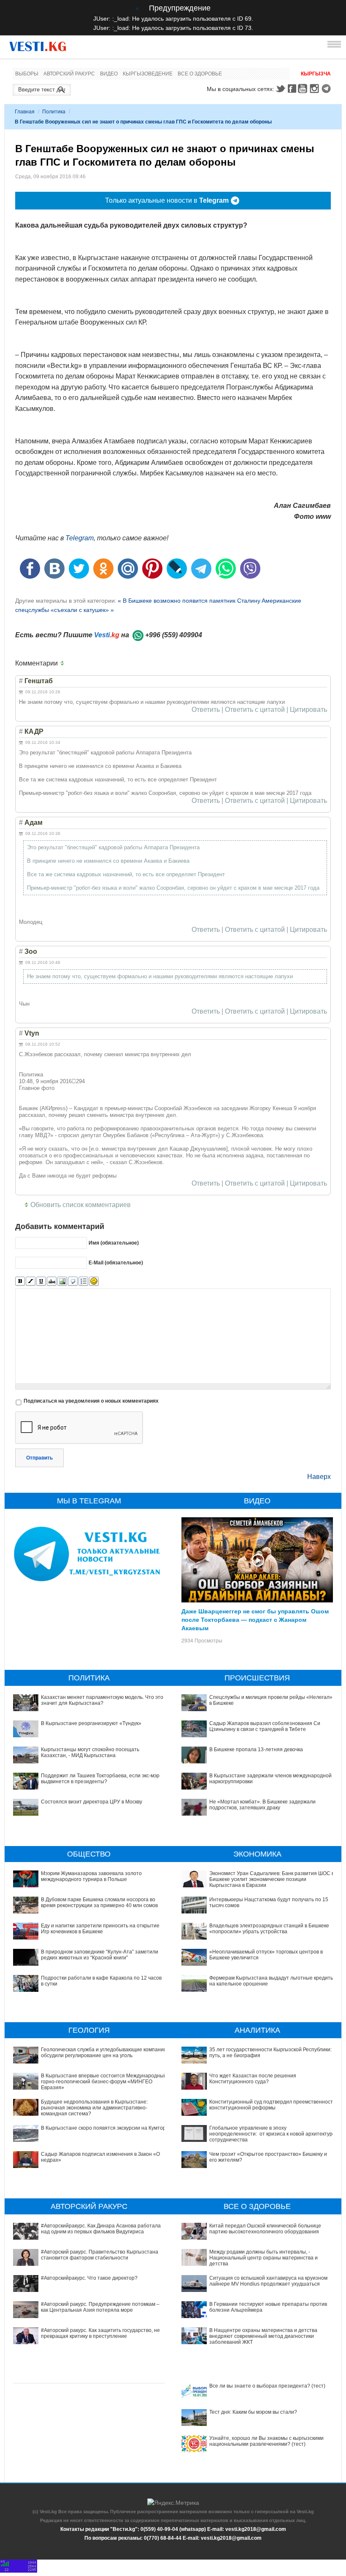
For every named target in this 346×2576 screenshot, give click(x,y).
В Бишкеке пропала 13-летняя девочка (256, 1750)
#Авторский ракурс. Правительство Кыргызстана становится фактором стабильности (100, 2255)
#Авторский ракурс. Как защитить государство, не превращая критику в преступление (100, 2333)
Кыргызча (316, 74)
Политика (54, 112)
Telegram (327, 89)
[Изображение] (62, 1281)
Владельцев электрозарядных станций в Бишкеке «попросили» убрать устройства (269, 1929)
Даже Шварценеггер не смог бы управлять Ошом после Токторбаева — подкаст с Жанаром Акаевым (255, 1619)
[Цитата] (73, 1281)
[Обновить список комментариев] (64, 663)
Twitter (280, 89)
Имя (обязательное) (114, 1243)
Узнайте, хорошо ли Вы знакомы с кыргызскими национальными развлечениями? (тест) (266, 2441)
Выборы (27, 74)
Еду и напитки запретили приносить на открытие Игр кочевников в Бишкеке (100, 1929)
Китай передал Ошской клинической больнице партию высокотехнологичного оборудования (265, 2229)
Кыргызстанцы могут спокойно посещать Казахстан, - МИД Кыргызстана (90, 1752)
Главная (25, 112)
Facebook (292, 89)
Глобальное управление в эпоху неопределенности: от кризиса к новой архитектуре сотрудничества (272, 2134)
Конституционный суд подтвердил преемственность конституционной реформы (272, 2105)
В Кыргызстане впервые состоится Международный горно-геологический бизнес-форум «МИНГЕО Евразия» (104, 2082)
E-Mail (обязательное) (116, 1263)
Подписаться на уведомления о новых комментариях (91, 1401)
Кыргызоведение (148, 74)
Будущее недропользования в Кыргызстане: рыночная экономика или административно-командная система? (94, 2108)
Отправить (39, 1458)
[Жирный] (20, 1281)
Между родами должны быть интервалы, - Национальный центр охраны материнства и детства (264, 2258)
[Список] (83, 1281)
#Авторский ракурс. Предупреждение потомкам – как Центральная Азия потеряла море (100, 2307)
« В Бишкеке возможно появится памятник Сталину (189, 601)
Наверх (319, 1477)
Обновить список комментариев (81, 1205)
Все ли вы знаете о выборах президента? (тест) (267, 2386)
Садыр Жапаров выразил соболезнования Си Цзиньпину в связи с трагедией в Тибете (265, 1726)
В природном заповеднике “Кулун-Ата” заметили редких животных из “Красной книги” (100, 1955)
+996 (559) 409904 (174, 635)
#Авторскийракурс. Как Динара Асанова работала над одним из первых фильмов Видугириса (101, 2229)
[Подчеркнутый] (41, 1281)
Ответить (206, 710)
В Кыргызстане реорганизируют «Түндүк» (91, 1723)
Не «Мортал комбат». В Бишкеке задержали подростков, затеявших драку (262, 1805)
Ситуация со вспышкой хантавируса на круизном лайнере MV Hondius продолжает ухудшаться (268, 2281)
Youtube (304, 89)
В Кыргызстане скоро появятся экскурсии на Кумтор (103, 2128)
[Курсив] (31, 1281)
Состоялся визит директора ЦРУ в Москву (92, 1802)
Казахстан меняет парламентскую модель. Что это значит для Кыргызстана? (102, 1700)
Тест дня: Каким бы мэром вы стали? (253, 2412)
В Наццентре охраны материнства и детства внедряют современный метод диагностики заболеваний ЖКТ (263, 2336)
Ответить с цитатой (255, 710)
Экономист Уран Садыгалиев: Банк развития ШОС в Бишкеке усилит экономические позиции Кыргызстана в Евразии (272, 1880)
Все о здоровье (200, 74)
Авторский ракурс (69, 74)
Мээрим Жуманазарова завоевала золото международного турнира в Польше (91, 1876)
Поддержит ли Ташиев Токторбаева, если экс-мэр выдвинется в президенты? (100, 1779)
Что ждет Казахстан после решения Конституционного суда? (253, 2079)
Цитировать (308, 710)
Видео (109, 74)
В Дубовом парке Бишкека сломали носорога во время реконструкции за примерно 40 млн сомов (99, 1902)
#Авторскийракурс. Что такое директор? (89, 2278)
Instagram (316, 89)
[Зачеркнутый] (52, 1281)
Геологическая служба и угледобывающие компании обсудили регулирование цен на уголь (104, 2053)
